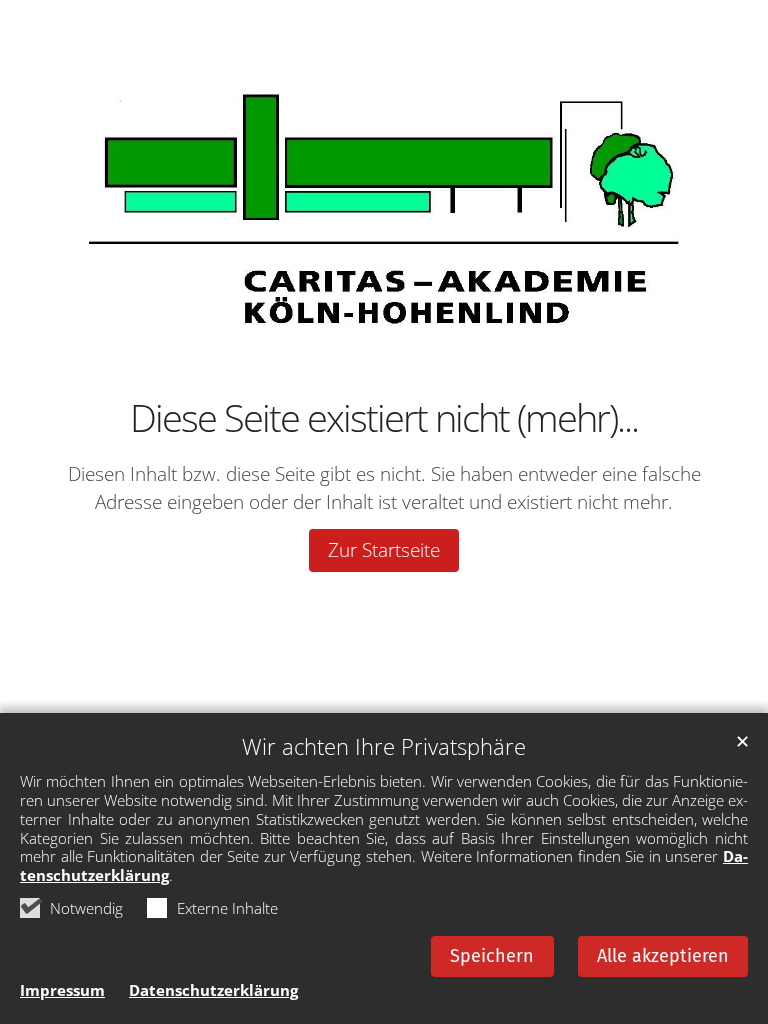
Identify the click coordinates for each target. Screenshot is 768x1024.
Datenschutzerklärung (213, 990)
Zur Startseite (384, 550)
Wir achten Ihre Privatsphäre (384, 746)
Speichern (492, 956)
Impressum (62, 990)
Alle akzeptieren (663, 956)
